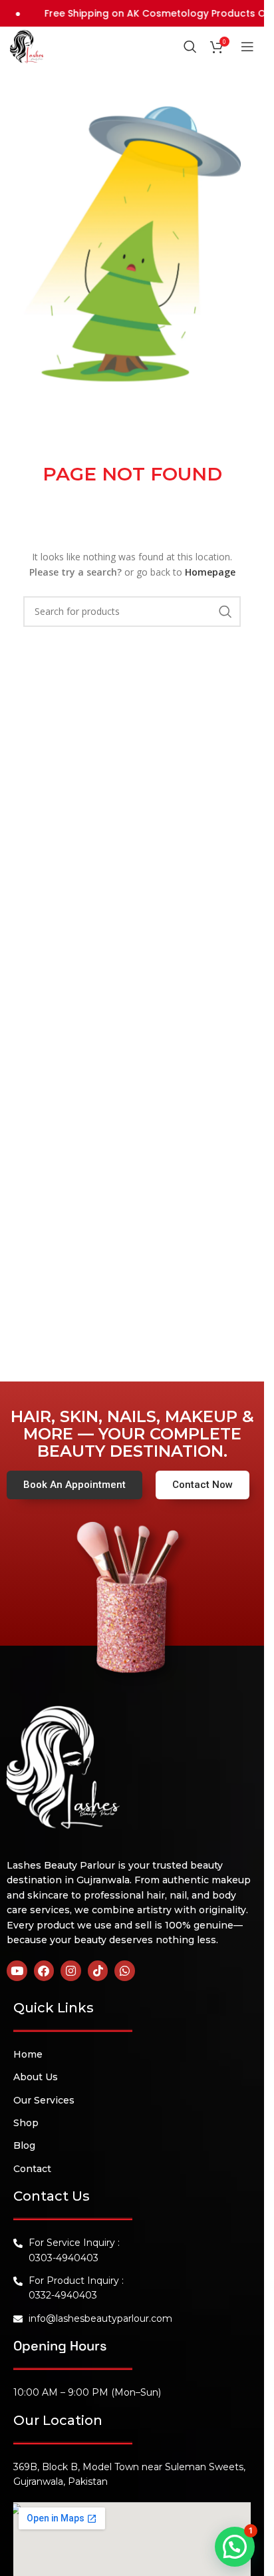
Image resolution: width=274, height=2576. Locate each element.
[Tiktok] (98, 1971)
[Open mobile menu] (247, 47)
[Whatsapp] (125, 1971)
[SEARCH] (225, 612)
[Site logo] (27, 45)
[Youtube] (17, 1971)
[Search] (190, 47)
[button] (235, 2547)
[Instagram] (71, 1971)
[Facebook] (44, 1971)
